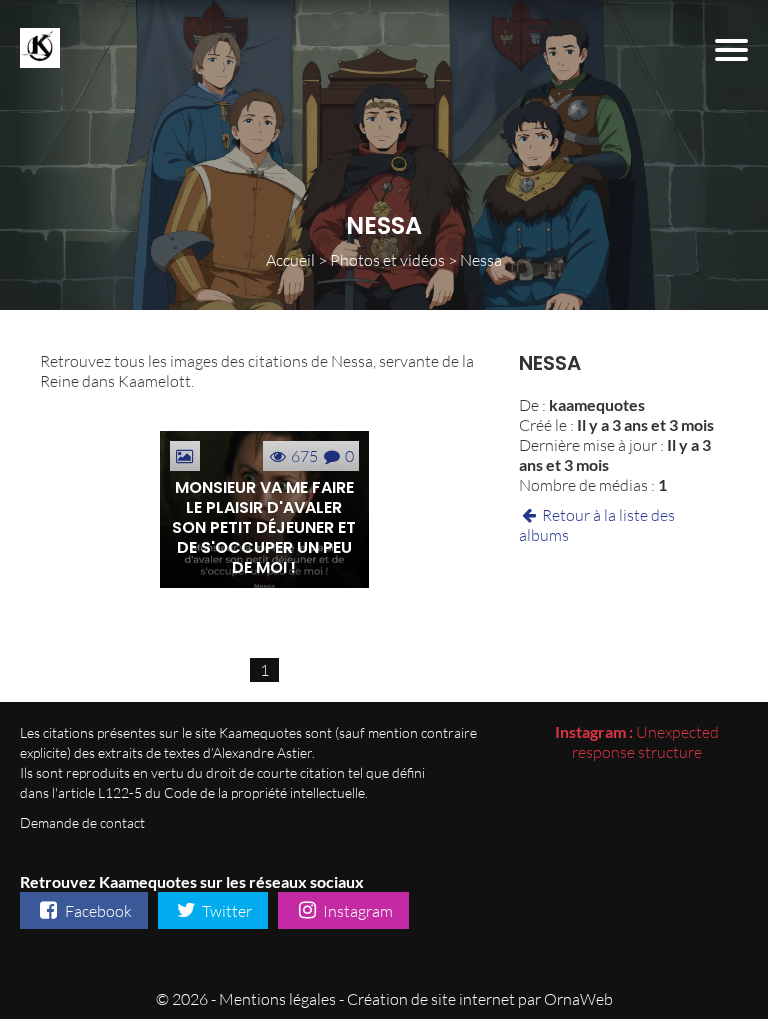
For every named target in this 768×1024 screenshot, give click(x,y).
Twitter (225, 911)
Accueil (290, 260)
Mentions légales (277, 999)
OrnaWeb (578, 999)
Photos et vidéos (387, 260)
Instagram (356, 911)
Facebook (97, 911)
